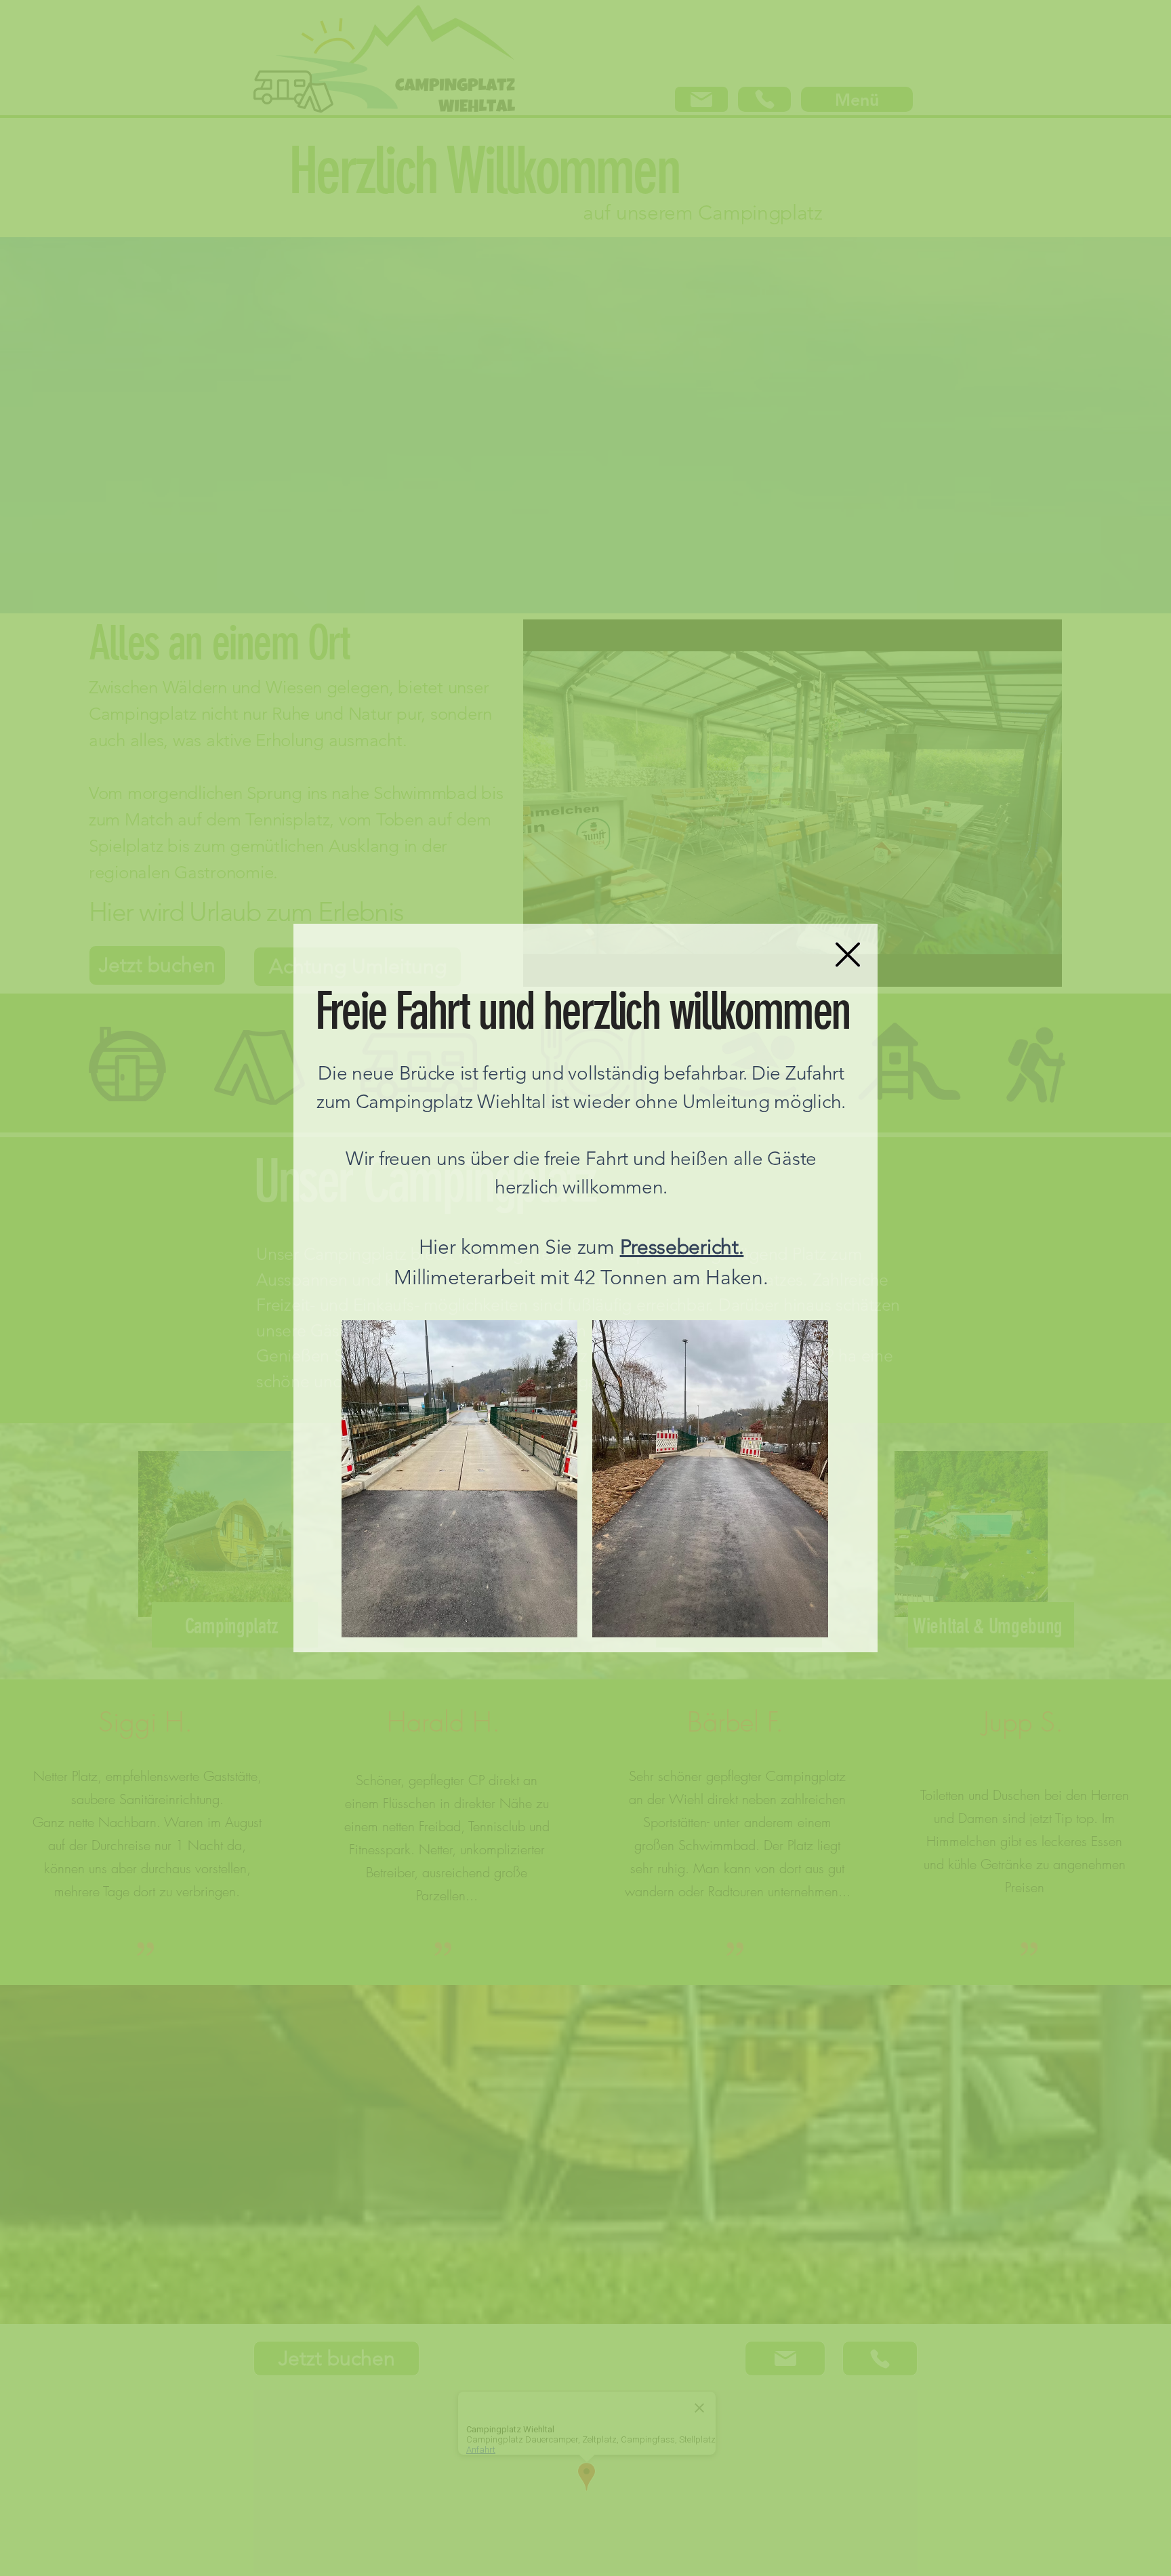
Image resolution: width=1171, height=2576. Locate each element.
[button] (848, 955)
